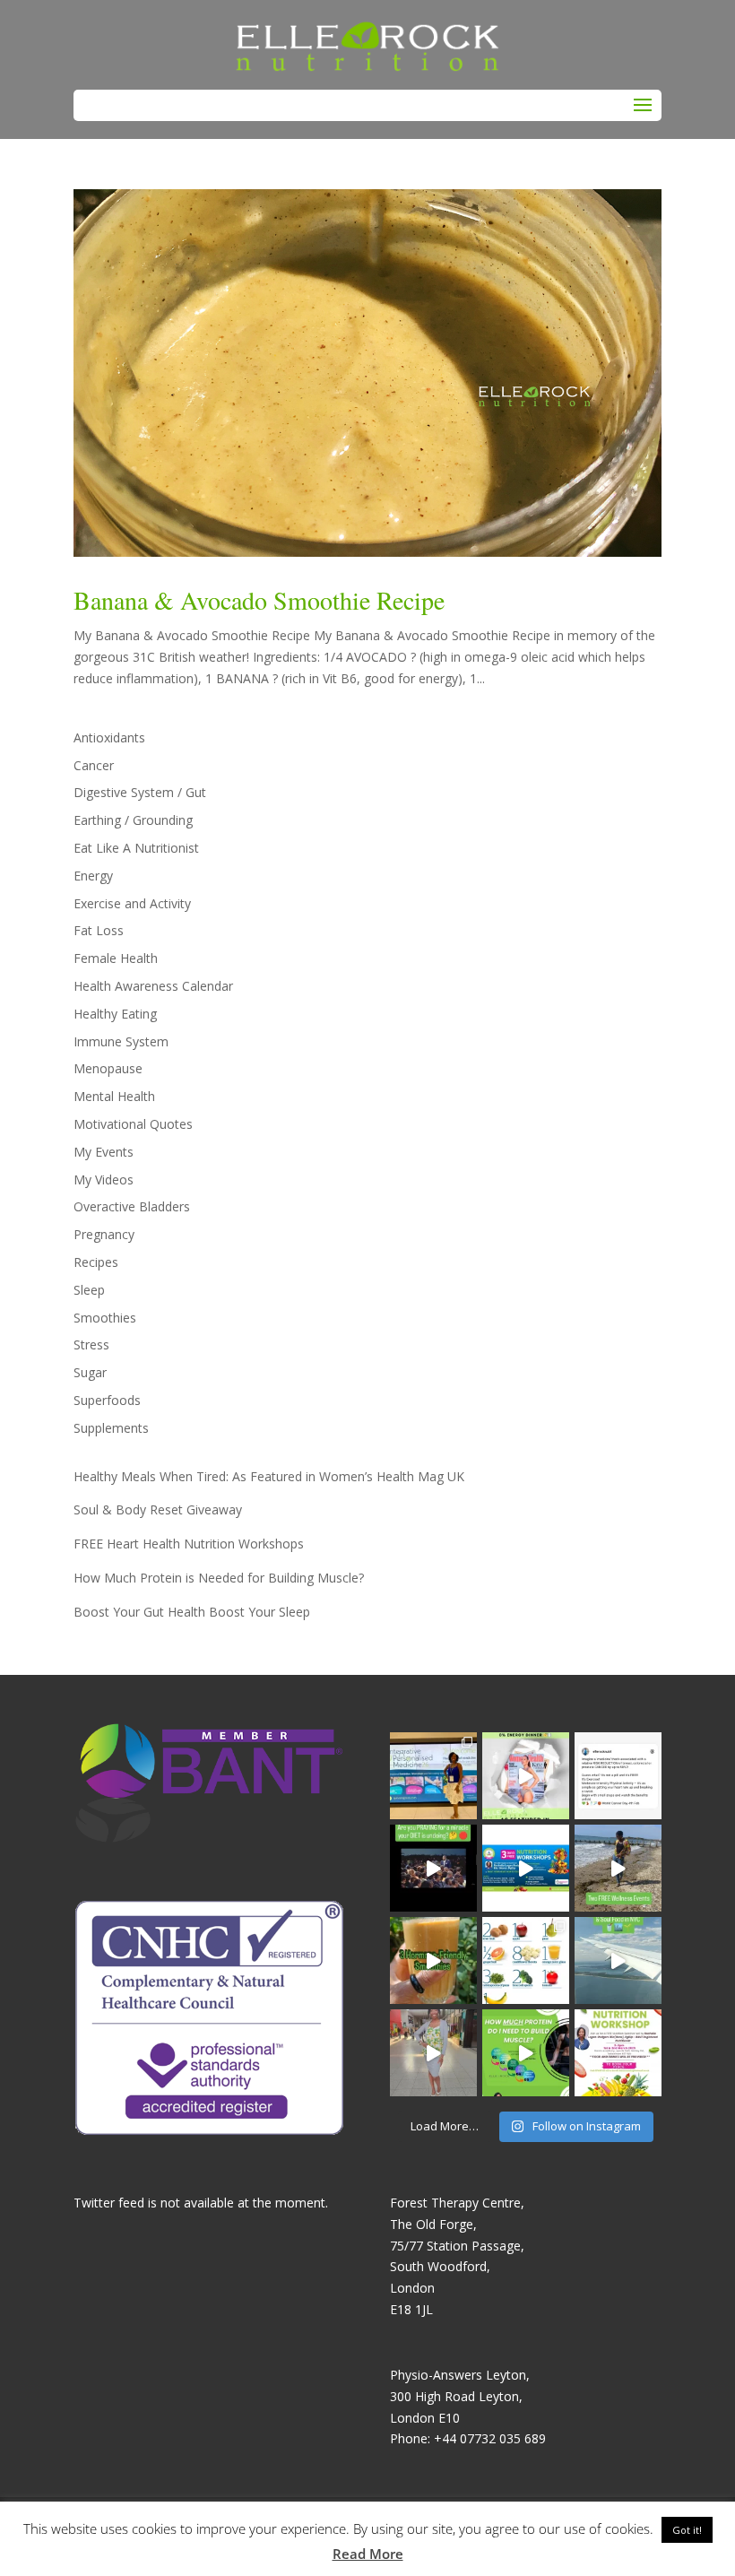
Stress (91, 1344)
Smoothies (105, 1318)
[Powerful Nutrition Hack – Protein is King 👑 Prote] (526, 2053)
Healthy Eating (115, 1014)
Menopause (108, 1068)
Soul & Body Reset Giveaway (158, 1509)
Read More (368, 2554)
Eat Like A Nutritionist (136, 848)
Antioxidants (109, 737)
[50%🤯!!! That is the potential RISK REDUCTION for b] (618, 1776)
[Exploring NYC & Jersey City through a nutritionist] (618, 1960)
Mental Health (114, 1096)
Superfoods (107, 1400)
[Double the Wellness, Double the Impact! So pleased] (618, 1868)
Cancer (94, 765)
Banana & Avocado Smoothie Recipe (259, 600)
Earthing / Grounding (133, 820)
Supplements (111, 1428)
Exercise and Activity (132, 903)
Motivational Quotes (133, 1124)
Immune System (121, 1041)
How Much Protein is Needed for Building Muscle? (219, 1578)
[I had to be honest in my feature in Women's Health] (526, 1776)
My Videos (104, 1180)
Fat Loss (99, 930)
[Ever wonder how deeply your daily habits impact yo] (433, 1776)
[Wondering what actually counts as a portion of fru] (526, 1960)
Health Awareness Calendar (153, 986)
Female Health (116, 958)
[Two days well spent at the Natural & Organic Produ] (433, 2053)
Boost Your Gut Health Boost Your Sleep (192, 1612)
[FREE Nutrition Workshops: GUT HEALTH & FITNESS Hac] (618, 2053)
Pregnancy (104, 1234)
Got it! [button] (687, 2530)
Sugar (90, 1372)
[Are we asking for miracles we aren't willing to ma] (433, 1868)
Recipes (96, 1262)
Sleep (89, 1290)
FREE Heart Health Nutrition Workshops (189, 1544)
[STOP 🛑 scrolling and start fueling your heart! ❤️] (526, 1868)
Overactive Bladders (132, 1206)
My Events (104, 1152)
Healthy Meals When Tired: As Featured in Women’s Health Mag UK (269, 1476)
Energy (93, 876)
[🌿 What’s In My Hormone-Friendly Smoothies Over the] (433, 1960)
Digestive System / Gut (140, 792)
